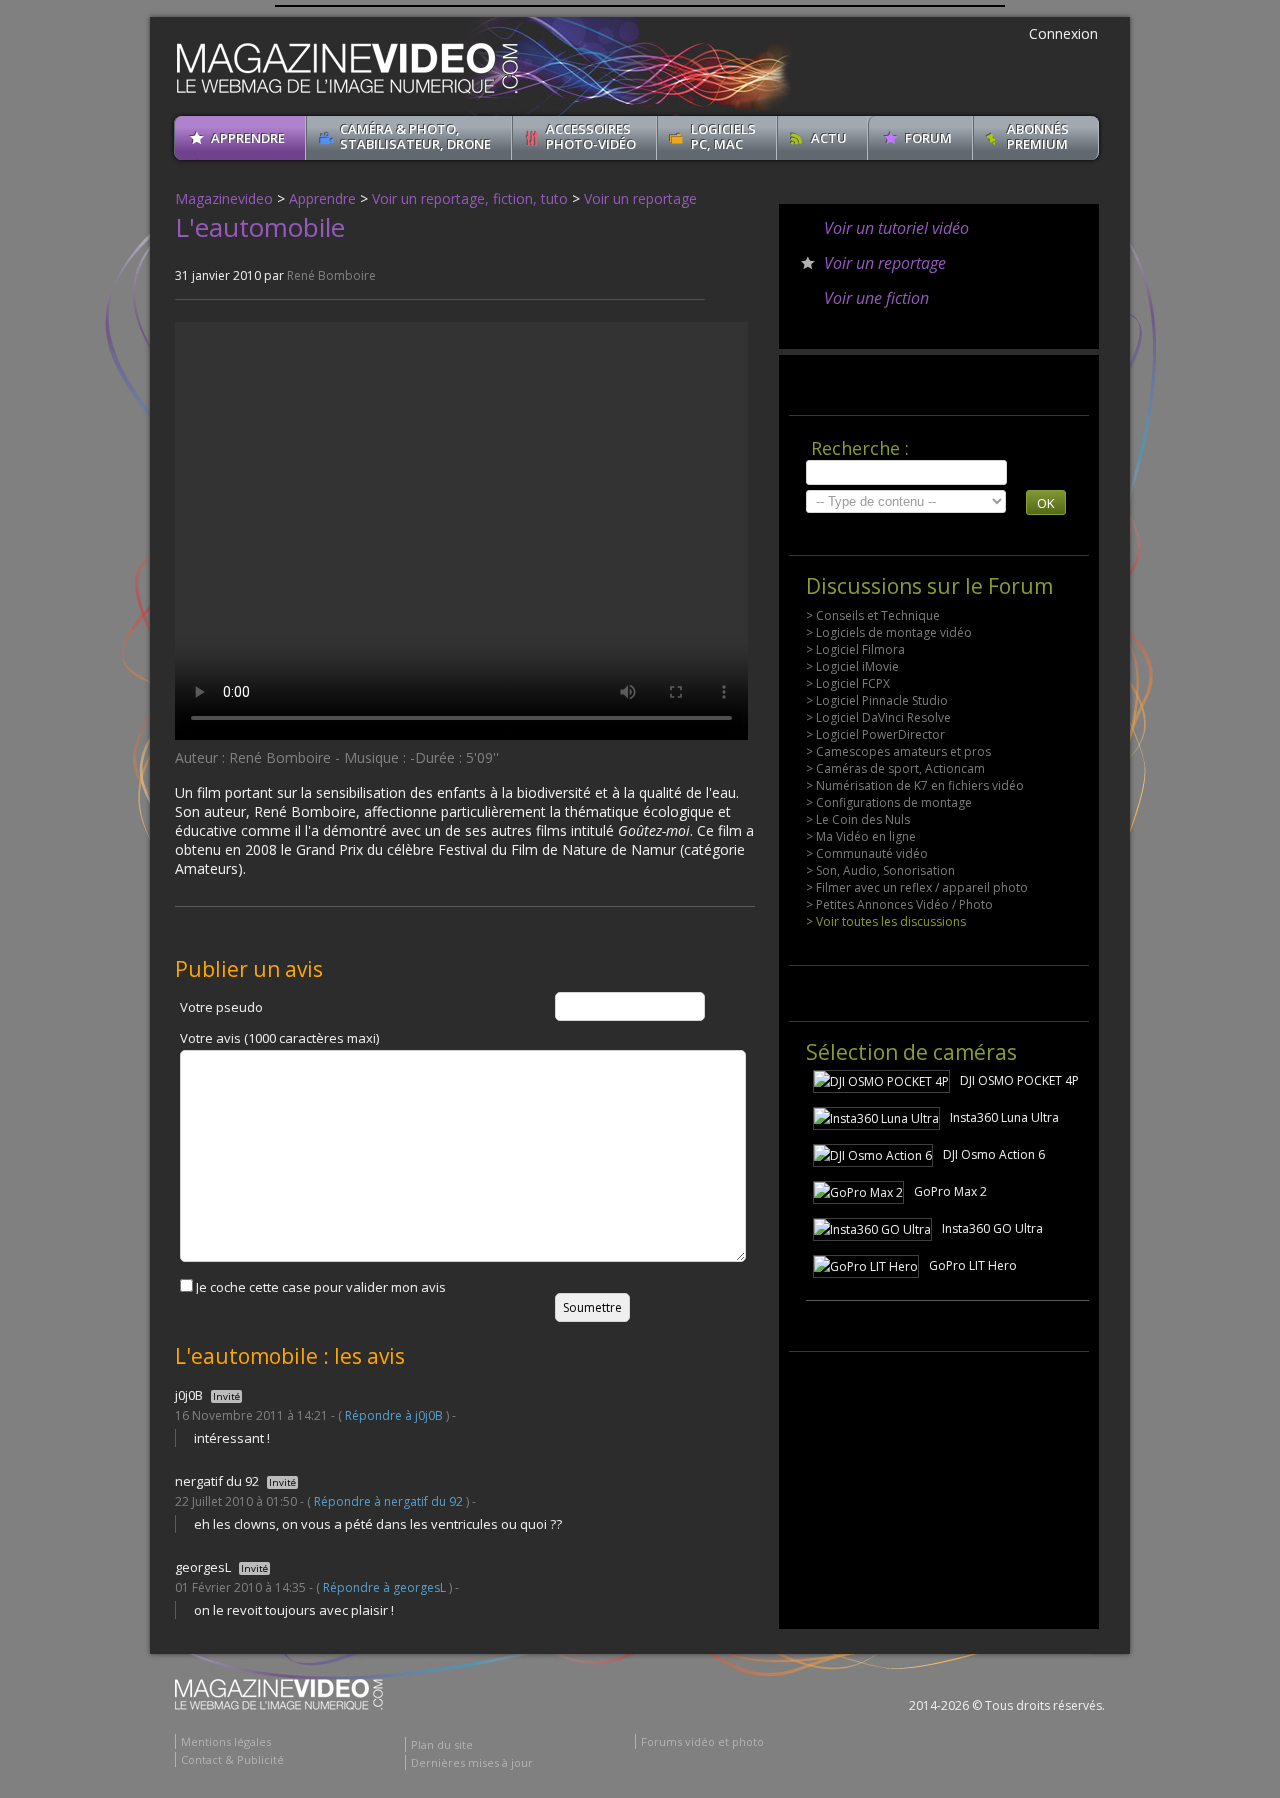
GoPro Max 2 (950, 1191)
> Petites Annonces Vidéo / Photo (899, 904)
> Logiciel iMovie (852, 666)
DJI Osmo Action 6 (994, 1154)
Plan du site (442, 1744)
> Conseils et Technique (873, 615)
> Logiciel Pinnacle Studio (877, 700)
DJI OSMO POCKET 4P (1019, 1080)
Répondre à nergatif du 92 (388, 1501)
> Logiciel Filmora (855, 649)
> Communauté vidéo (867, 853)
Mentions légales (226, 1741)
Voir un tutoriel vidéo (896, 228)
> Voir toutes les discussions (886, 921)
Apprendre (322, 198)
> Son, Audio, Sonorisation (880, 870)
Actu (829, 138)
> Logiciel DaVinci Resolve (878, 717)
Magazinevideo (224, 198)
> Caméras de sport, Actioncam (895, 768)
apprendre (248, 138)
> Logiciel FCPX (848, 683)
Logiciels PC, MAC (723, 136)
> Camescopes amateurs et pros (898, 751)
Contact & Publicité (232, 1759)
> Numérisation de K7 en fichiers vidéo (915, 785)
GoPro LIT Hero (973, 1265)
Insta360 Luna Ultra (1004, 1117)
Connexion (1063, 33)
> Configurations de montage (889, 802)
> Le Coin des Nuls (858, 819)
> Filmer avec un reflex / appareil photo (917, 887)
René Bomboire (331, 275)
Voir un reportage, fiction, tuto (470, 198)
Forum (928, 138)
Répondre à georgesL (384, 1587)
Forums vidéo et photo (702, 1741)
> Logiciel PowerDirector (875, 734)
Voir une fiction (876, 298)
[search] (906, 472)
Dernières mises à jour (472, 1762)
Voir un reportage (640, 198)
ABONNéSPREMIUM (1038, 136)
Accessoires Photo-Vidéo (591, 136)
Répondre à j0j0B (394, 1415)
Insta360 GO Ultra (992, 1228)
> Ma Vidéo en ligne (861, 836)
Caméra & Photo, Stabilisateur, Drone (415, 136)
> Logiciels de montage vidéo (889, 632)
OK (1046, 503)
